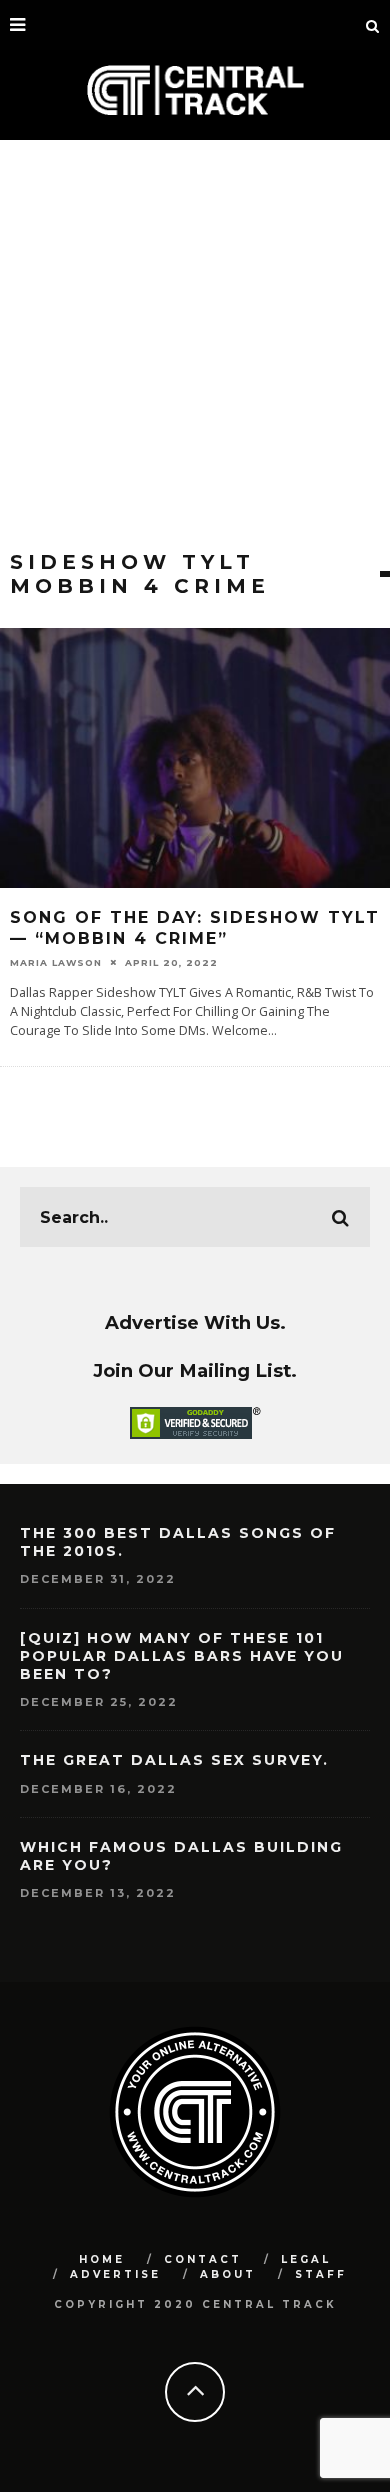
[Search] (373, 25)
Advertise (115, 2274)
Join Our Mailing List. (195, 1370)
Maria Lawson (56, 962)
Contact (203, 2259)
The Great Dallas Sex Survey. (174, 1760)
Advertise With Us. (195, 1322)
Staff (321, 2274)
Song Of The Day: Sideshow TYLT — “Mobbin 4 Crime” (195, 928)
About (228, 2274)
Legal (306, 2259)
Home (102, 2259)
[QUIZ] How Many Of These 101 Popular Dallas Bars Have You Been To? (182, 1656)
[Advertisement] (195, 345)
